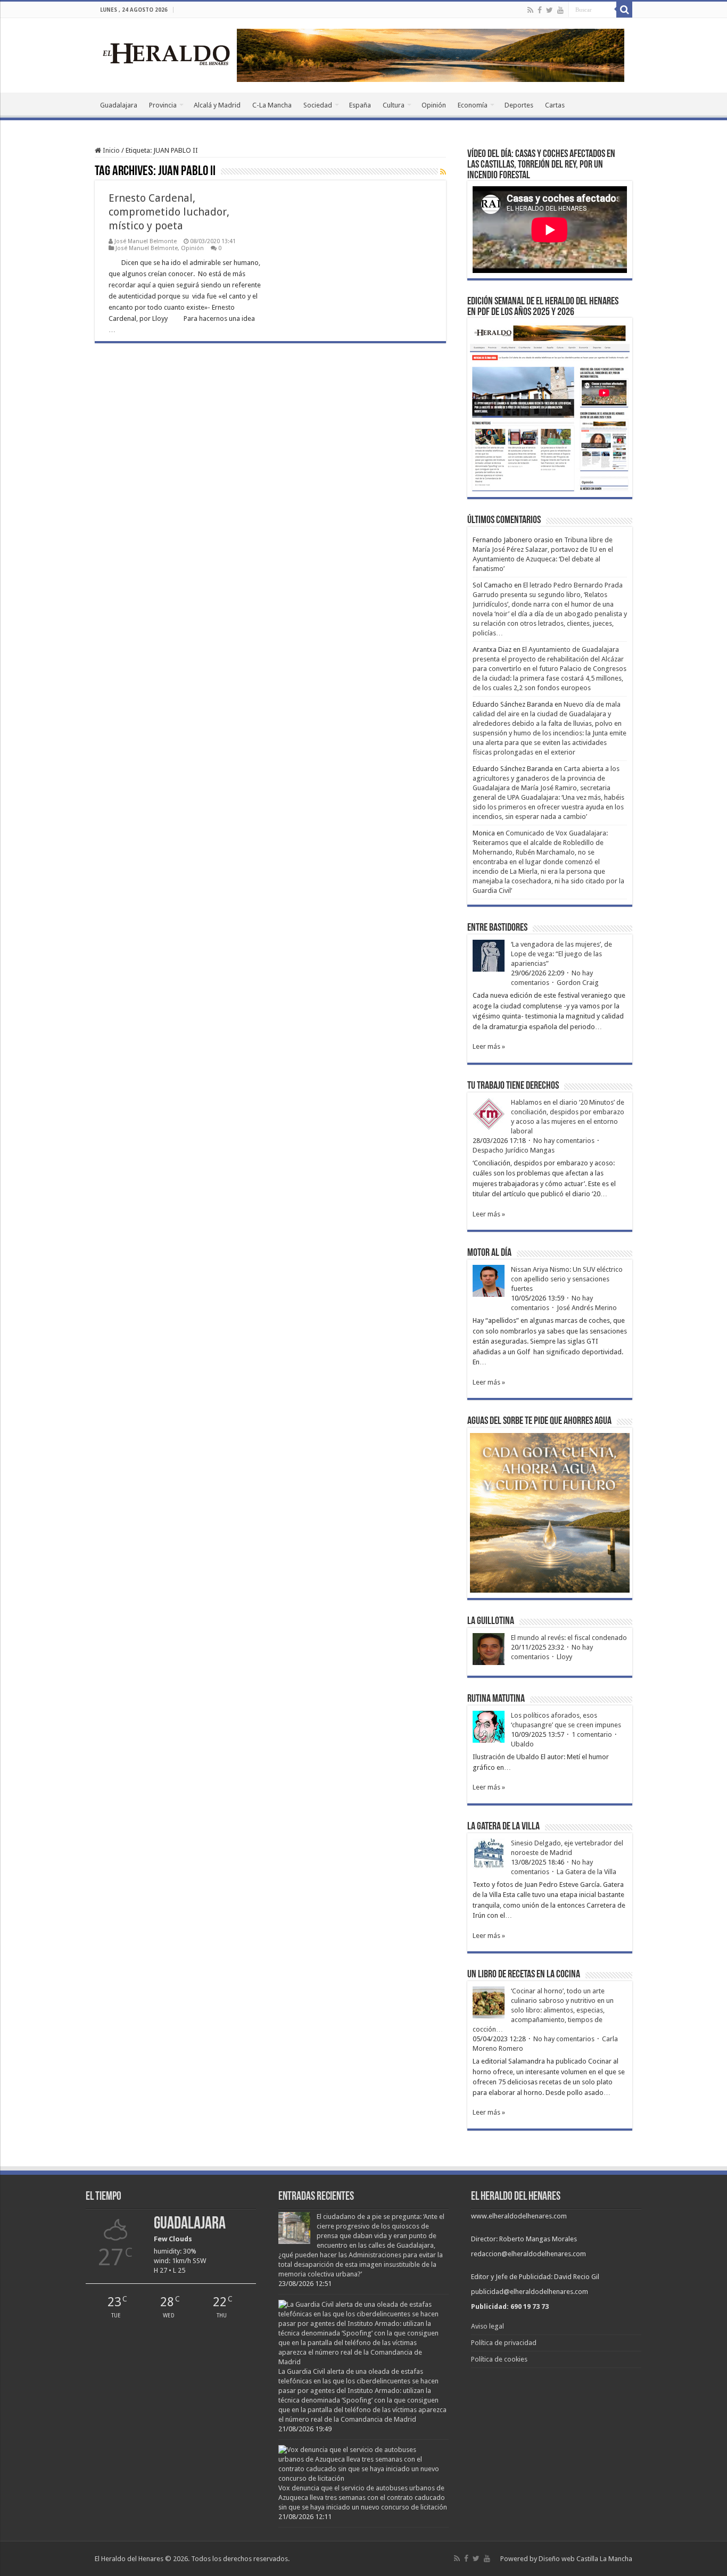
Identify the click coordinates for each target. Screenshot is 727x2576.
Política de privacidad (504, 2343)
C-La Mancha (272, 105)
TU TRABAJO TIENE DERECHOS (513, 1086)
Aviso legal (488, 2326)
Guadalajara (119, 105)
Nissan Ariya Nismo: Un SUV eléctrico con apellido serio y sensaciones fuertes (567, 1279)
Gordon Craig (578, 983)
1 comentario (592, 1734)
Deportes (519, 105)
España (360, 105)
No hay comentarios (564, 1141)
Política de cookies (499, 2359)
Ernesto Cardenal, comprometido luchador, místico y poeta (169, 212)
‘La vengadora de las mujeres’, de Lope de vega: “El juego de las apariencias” (561, 954)
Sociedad (318, 105)
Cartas (555, 105)
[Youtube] (560, 10)
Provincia (163, 105)
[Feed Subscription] (443, 172)
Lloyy (564, 1657)
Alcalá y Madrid (217, 105)
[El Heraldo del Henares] (167, 53)
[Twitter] (550, 10)
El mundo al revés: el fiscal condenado (569, 1638)
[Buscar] (624, 10)
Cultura (394, 105)
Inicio (110, 150)
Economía (473, 105)
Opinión (434, 105)
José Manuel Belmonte (146, 241)
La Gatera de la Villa (586, 1872)
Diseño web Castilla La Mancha (585, 2559)
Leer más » (489, 1046)
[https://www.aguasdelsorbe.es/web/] (431, 55)
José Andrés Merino (587, 1308)
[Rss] (530, 10)
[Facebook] (540, 10)
